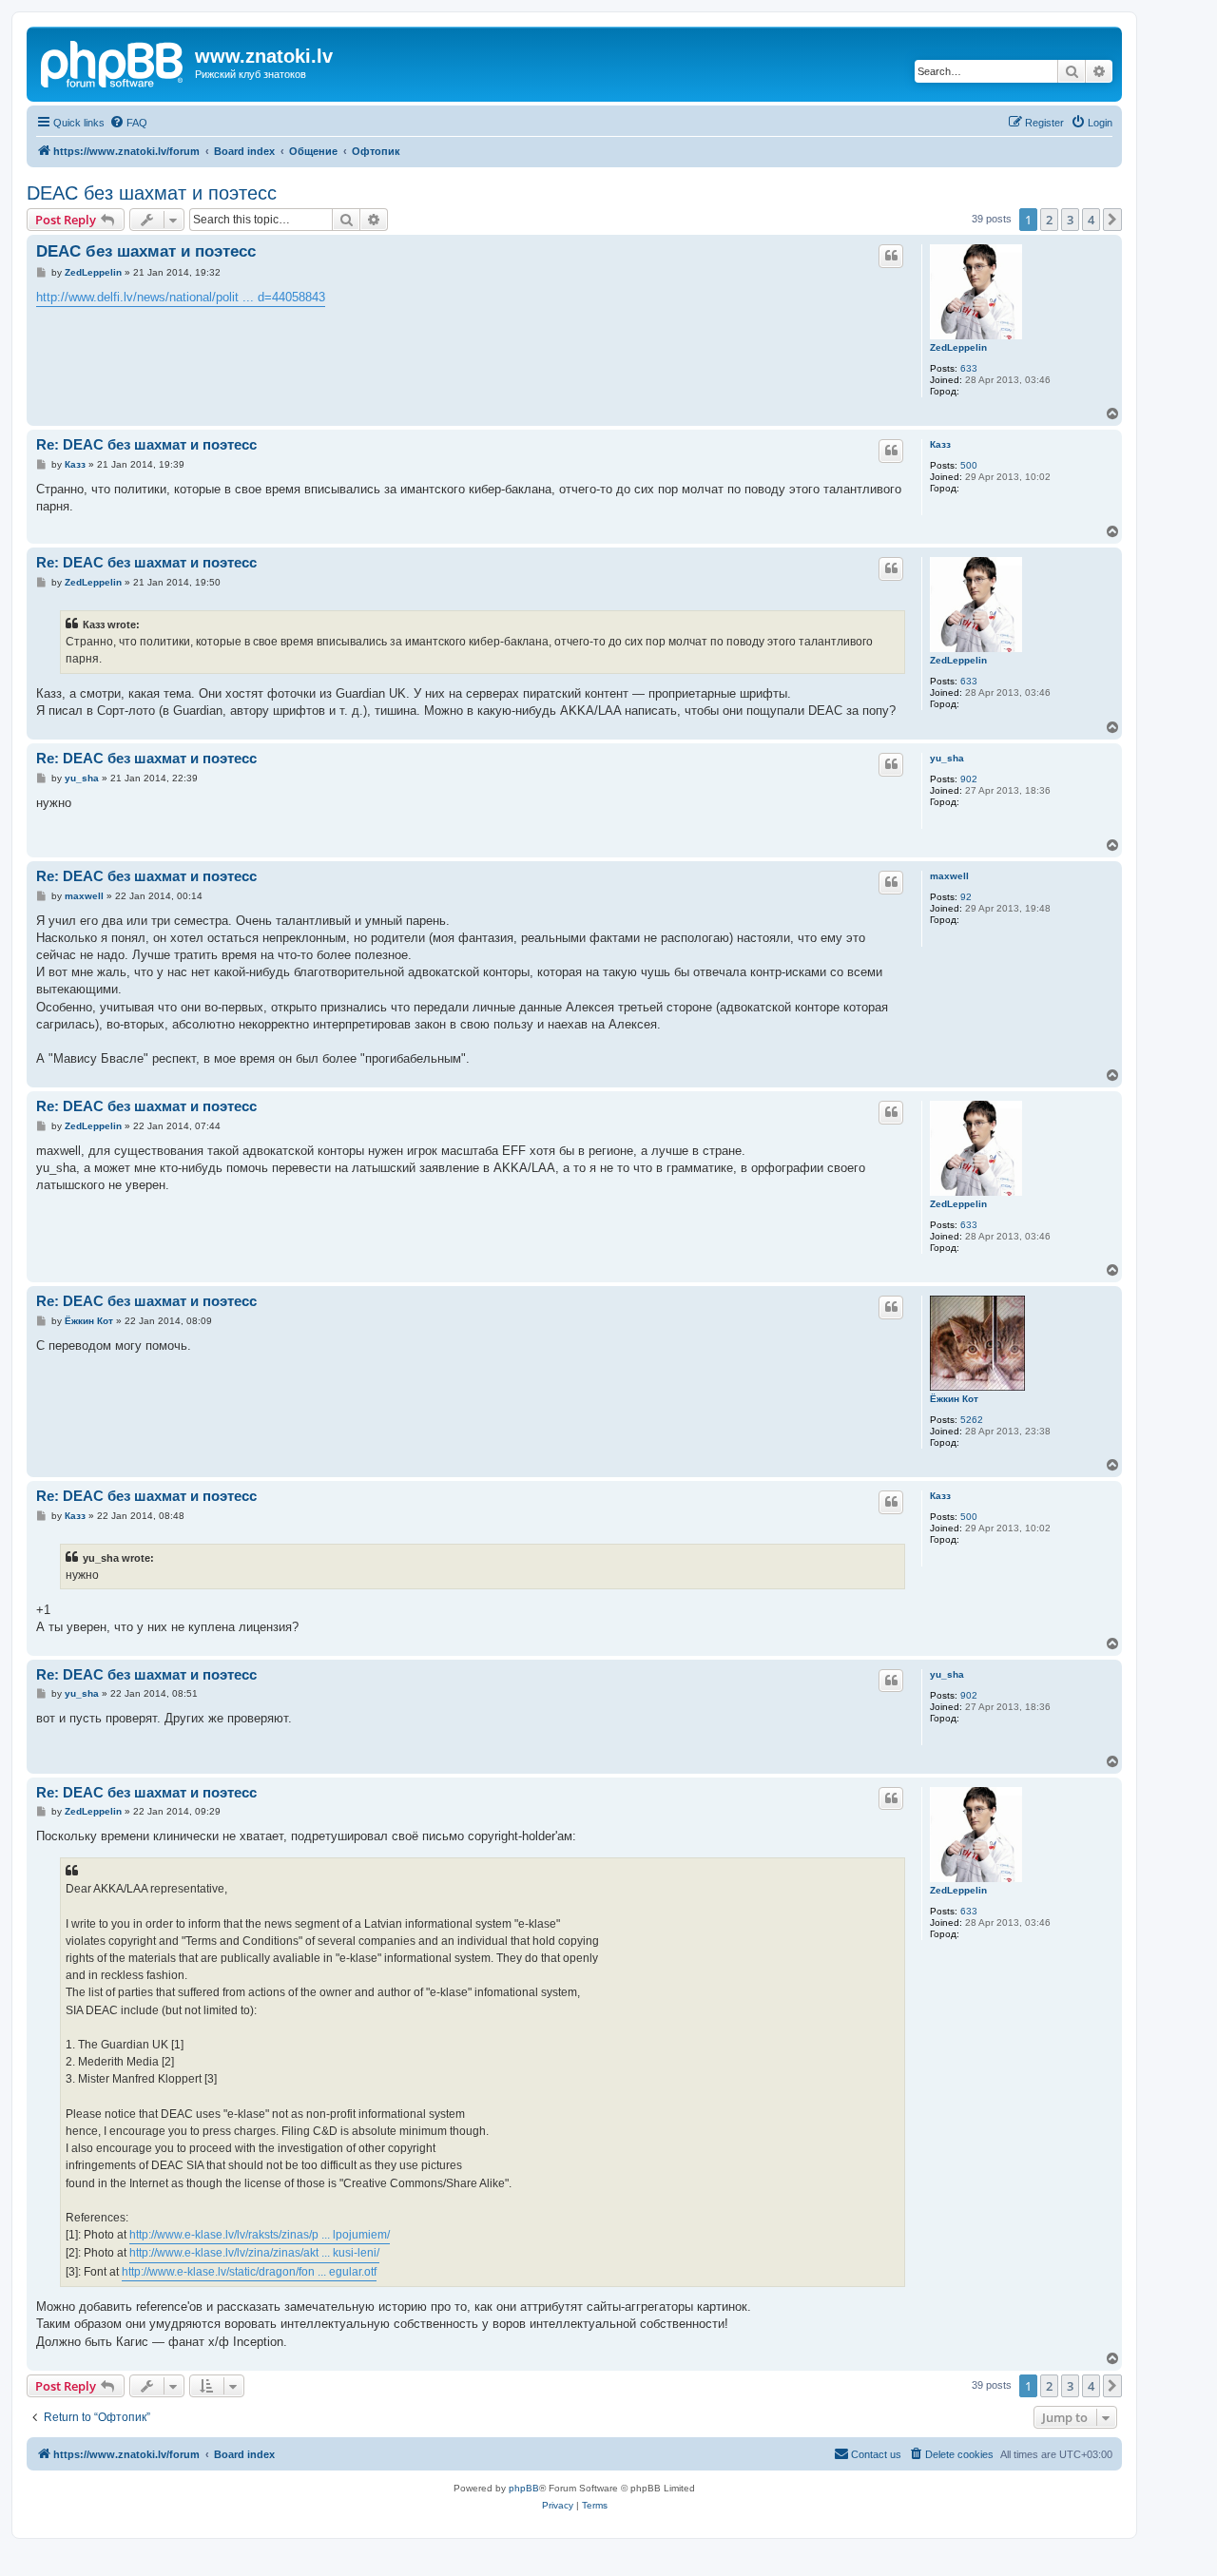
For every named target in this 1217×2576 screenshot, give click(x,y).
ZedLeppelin (958, 347)
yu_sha (947, 758)
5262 (972, 1420)
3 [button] (1070, 220)
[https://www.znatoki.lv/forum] (113, 62)
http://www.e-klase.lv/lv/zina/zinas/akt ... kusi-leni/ (254, 2253)
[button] (1112, 220)
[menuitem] (128, 123)
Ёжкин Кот (954, 1399)
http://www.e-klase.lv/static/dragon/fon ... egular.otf (249, 2272)
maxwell (949, 876)
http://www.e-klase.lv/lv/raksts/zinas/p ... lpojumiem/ (260, 2235)
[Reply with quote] (891, 256)
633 (969, 368)
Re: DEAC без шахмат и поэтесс (146, 444)
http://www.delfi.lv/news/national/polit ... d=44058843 (181, 297)
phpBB (524, 2488)
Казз (940, 444)
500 (969, 465)
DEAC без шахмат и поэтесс (152, 193)
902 (969, 779)
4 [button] (1091, 220)
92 (966, 897)
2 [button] (1049, 220)
